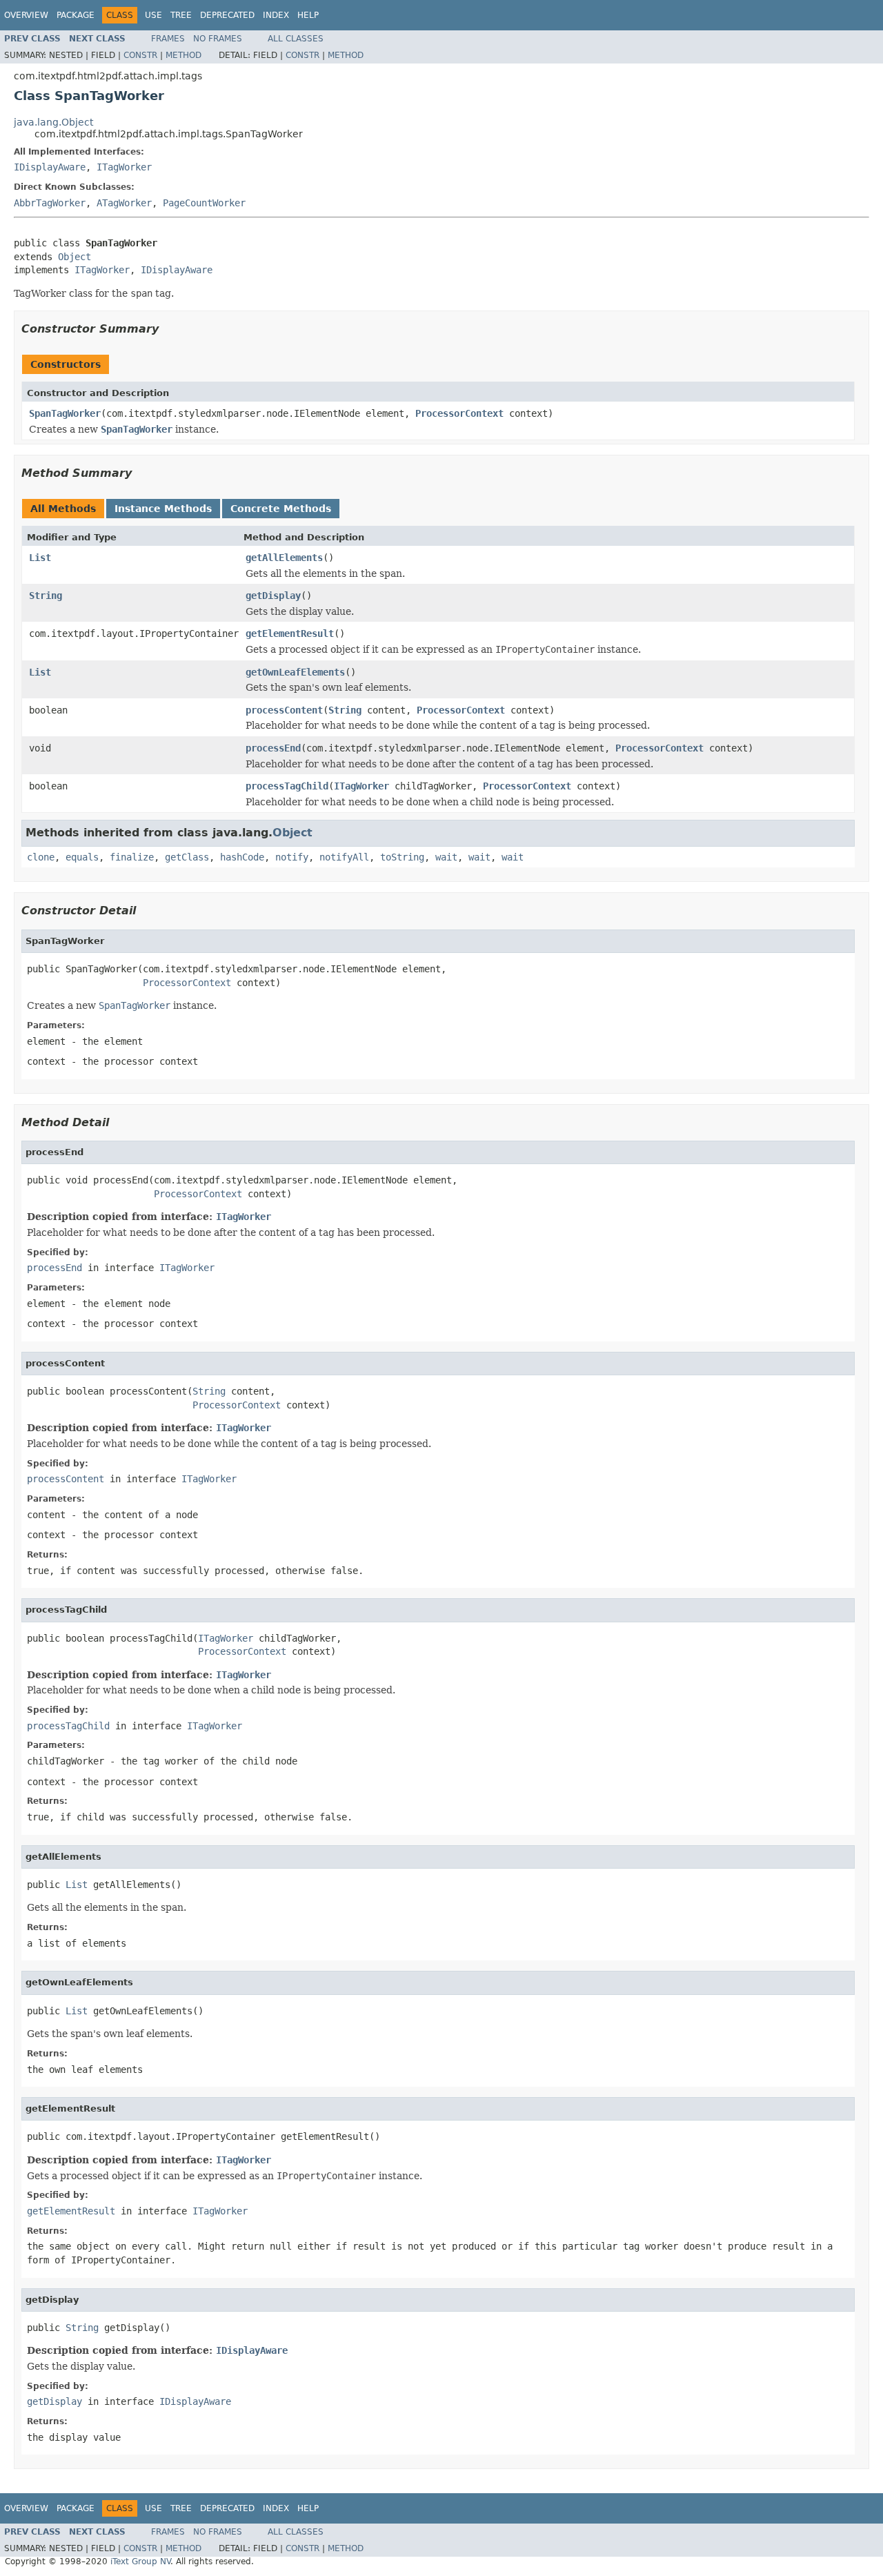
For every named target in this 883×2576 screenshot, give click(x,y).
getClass (187, 857)
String (46, 596)
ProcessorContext (459, 413)
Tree (181, 15)
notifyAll (344, 857)
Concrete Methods (281, 509)
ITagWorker (124, 167)
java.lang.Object (53, 122)
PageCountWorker (204, 203)
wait (446, 857)
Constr (140, 55)
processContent (284, 710)
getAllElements (284, 558)
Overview (26, 15)
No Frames (218, 39)
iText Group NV (140, 2562)
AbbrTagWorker (50, 203)
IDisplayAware (50, 167)
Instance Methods (163, 509)
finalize (132, 857)
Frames (168, 39)
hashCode (242, 857)
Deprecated (227, 15)
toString (402, 857)
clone (41, 857)
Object (75, 257)
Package (76, 15)
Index (276, 15)
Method (183, 55)
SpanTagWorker (65, 413)
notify (292, 857)
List (40, 558)
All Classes (296, 39)
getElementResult (290, 633)
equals (82, 857)
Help (308, 15)
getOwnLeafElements (295, 672)
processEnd (273, 748)
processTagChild (287, 786)
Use (153, 15)
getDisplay (273, 596)
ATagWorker (124, 203)
